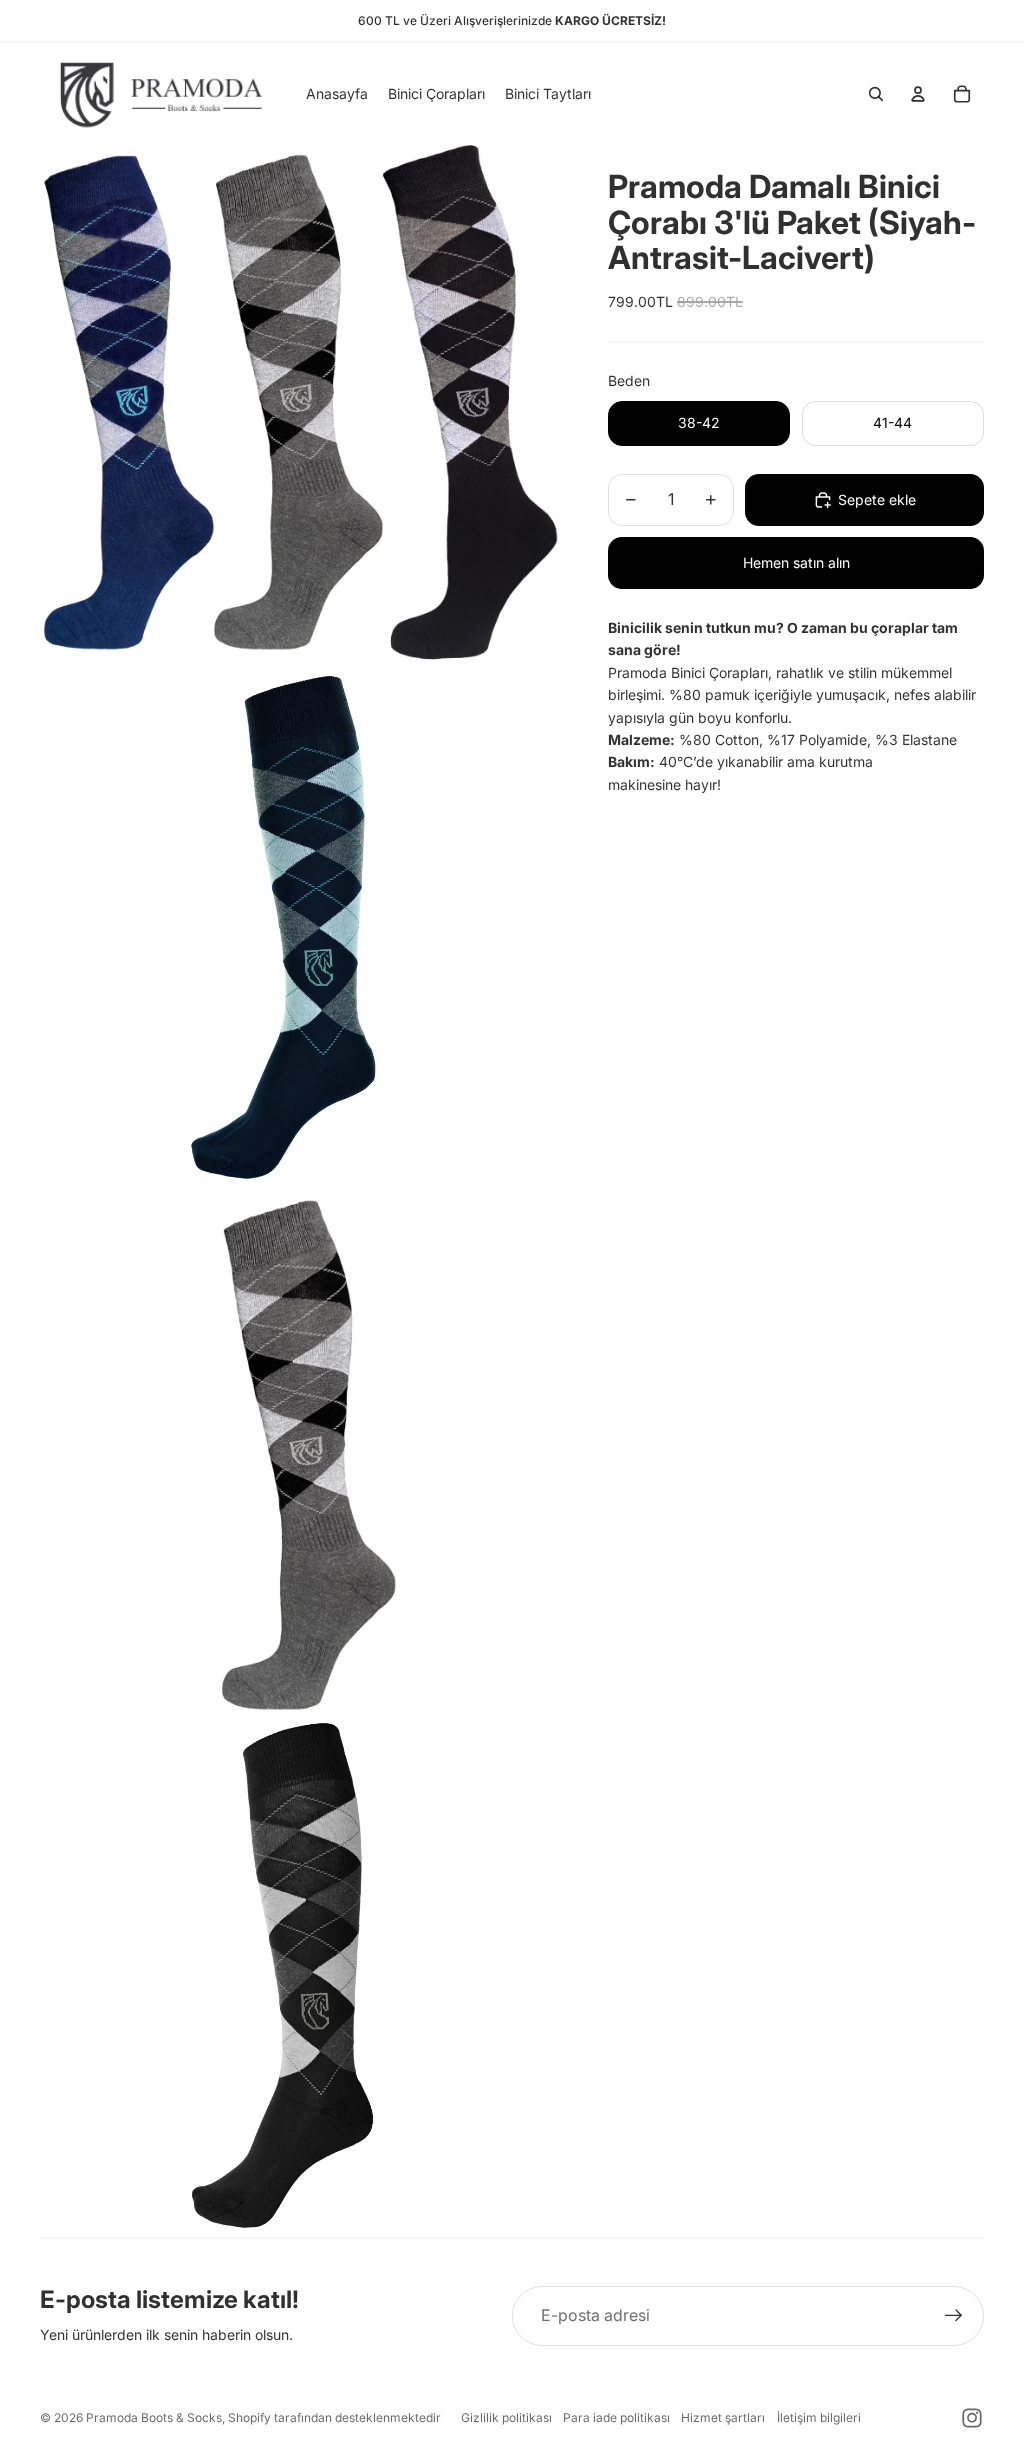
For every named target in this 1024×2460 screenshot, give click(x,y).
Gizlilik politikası (506, 2417)
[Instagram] (972, 2418)
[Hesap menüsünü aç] (918, 94)
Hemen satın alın (796, 562)
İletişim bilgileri (819, 2417)
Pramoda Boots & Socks (154, 2417)
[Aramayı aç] (876, 94)
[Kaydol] (954, 2316)
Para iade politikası (616, 2417)
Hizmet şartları (723, 2417)
